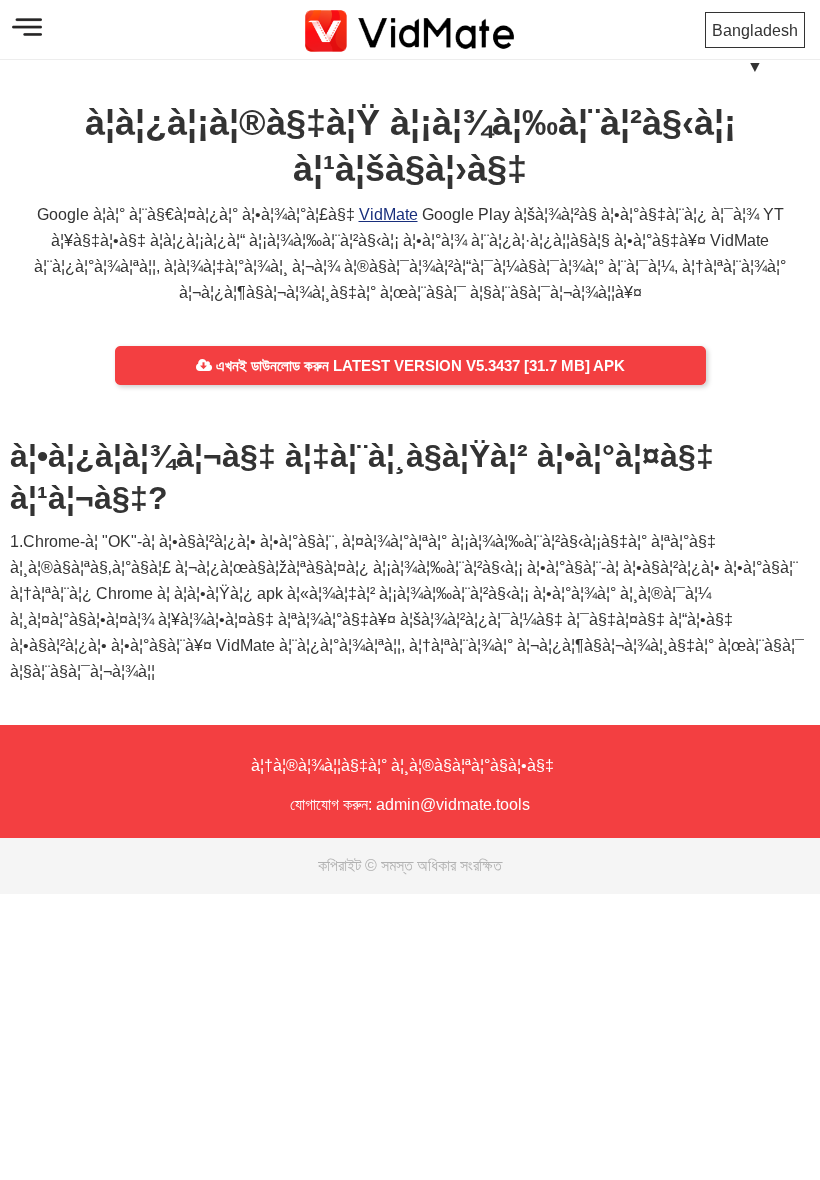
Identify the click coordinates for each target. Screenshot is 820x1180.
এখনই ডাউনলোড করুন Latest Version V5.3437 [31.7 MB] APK (418, 365)
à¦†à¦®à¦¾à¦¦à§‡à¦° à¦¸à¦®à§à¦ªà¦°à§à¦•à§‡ (402, 765)
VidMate (388, 214)
